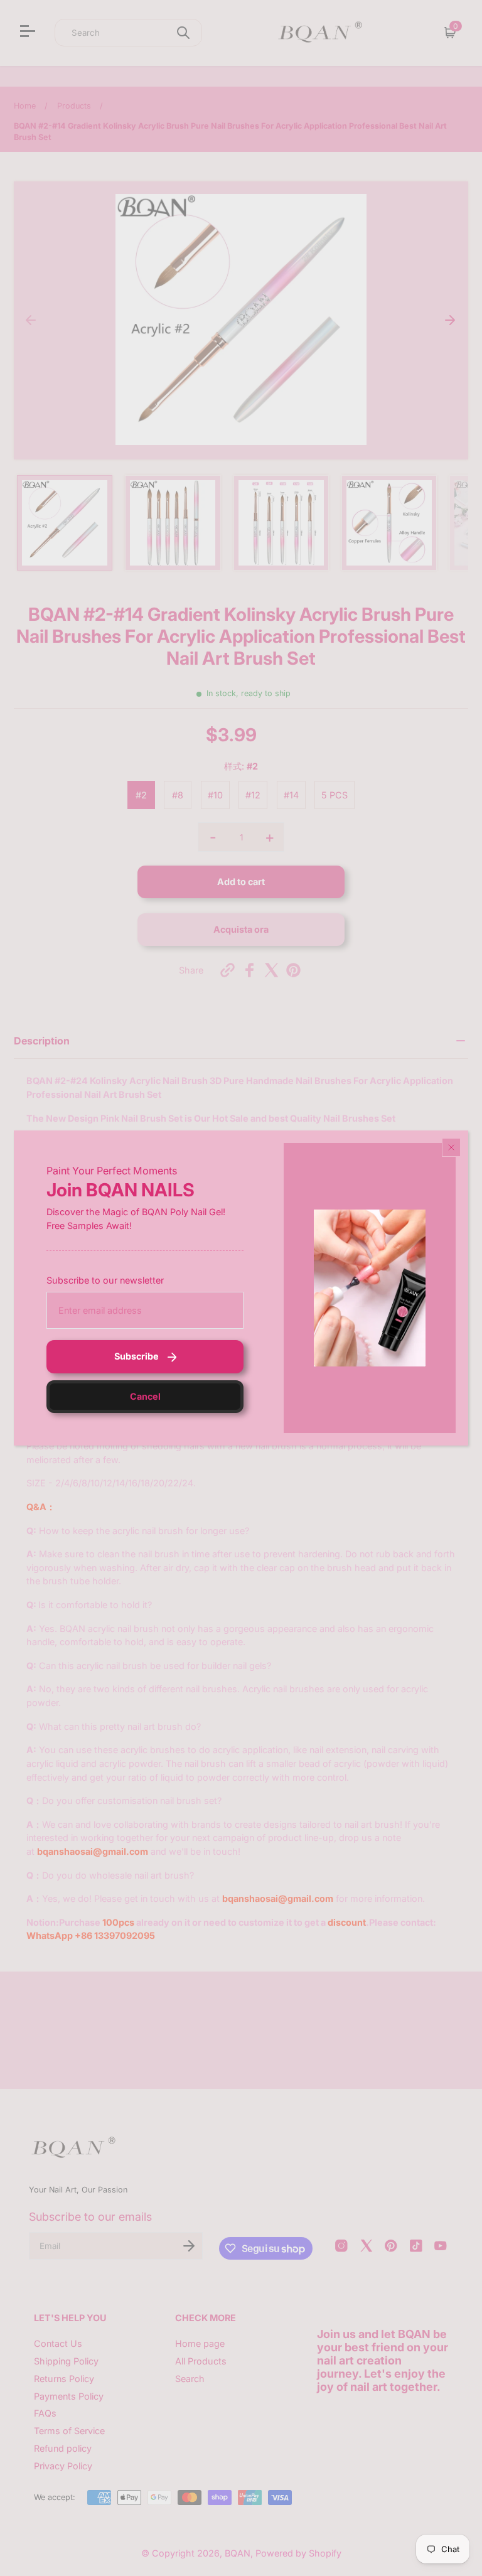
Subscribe (137, 1356)
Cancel (145, 1396)
